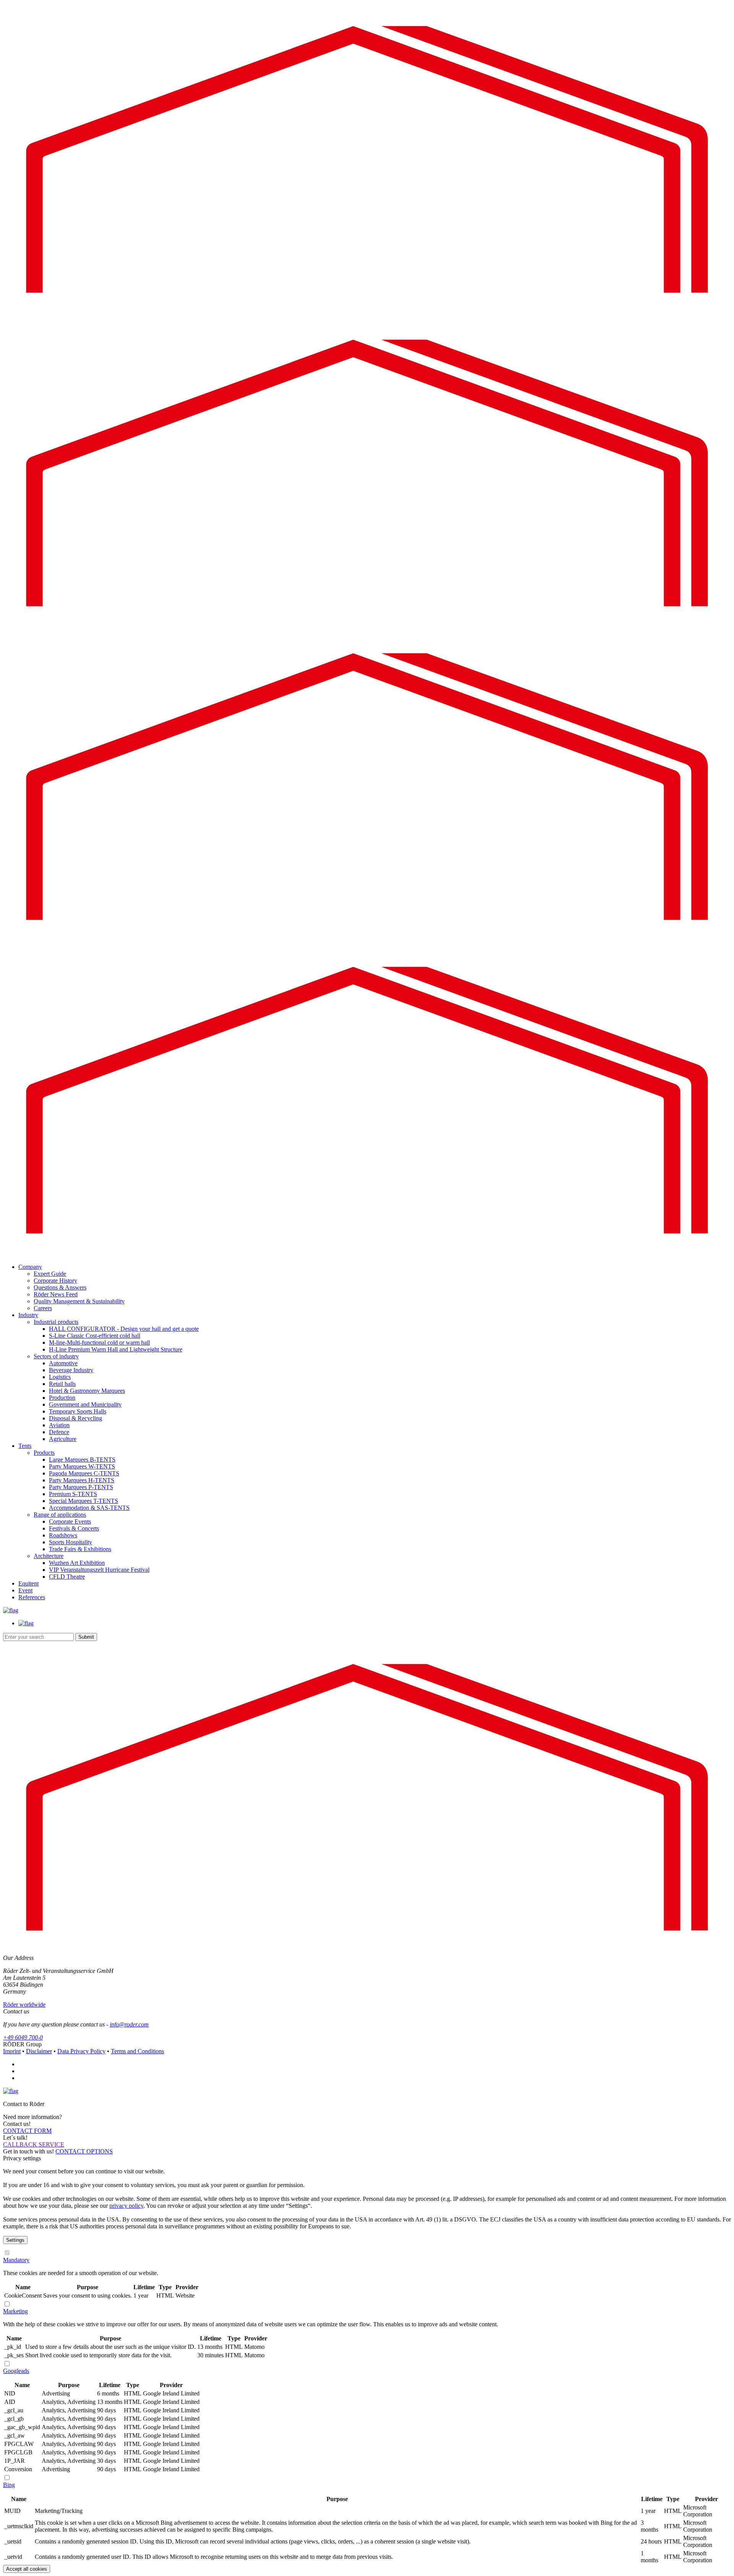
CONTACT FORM (27, 2131)
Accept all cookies (27, 2569)
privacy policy (126, 2206)
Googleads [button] (16, 2371)
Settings (15, 2240)
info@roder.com (129, 2024)
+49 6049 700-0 (23, 2037)
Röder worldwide (24, 2004)
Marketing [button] (15, 2311)
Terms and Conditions (137, 2051)
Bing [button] (9, 2485)
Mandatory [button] (16, 2260)
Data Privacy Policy (81, 2051)
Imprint (12, 2051)
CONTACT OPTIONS (84, 2151)
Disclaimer (39, 2051)
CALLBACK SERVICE (34, 2144)
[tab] (367, 2256)
